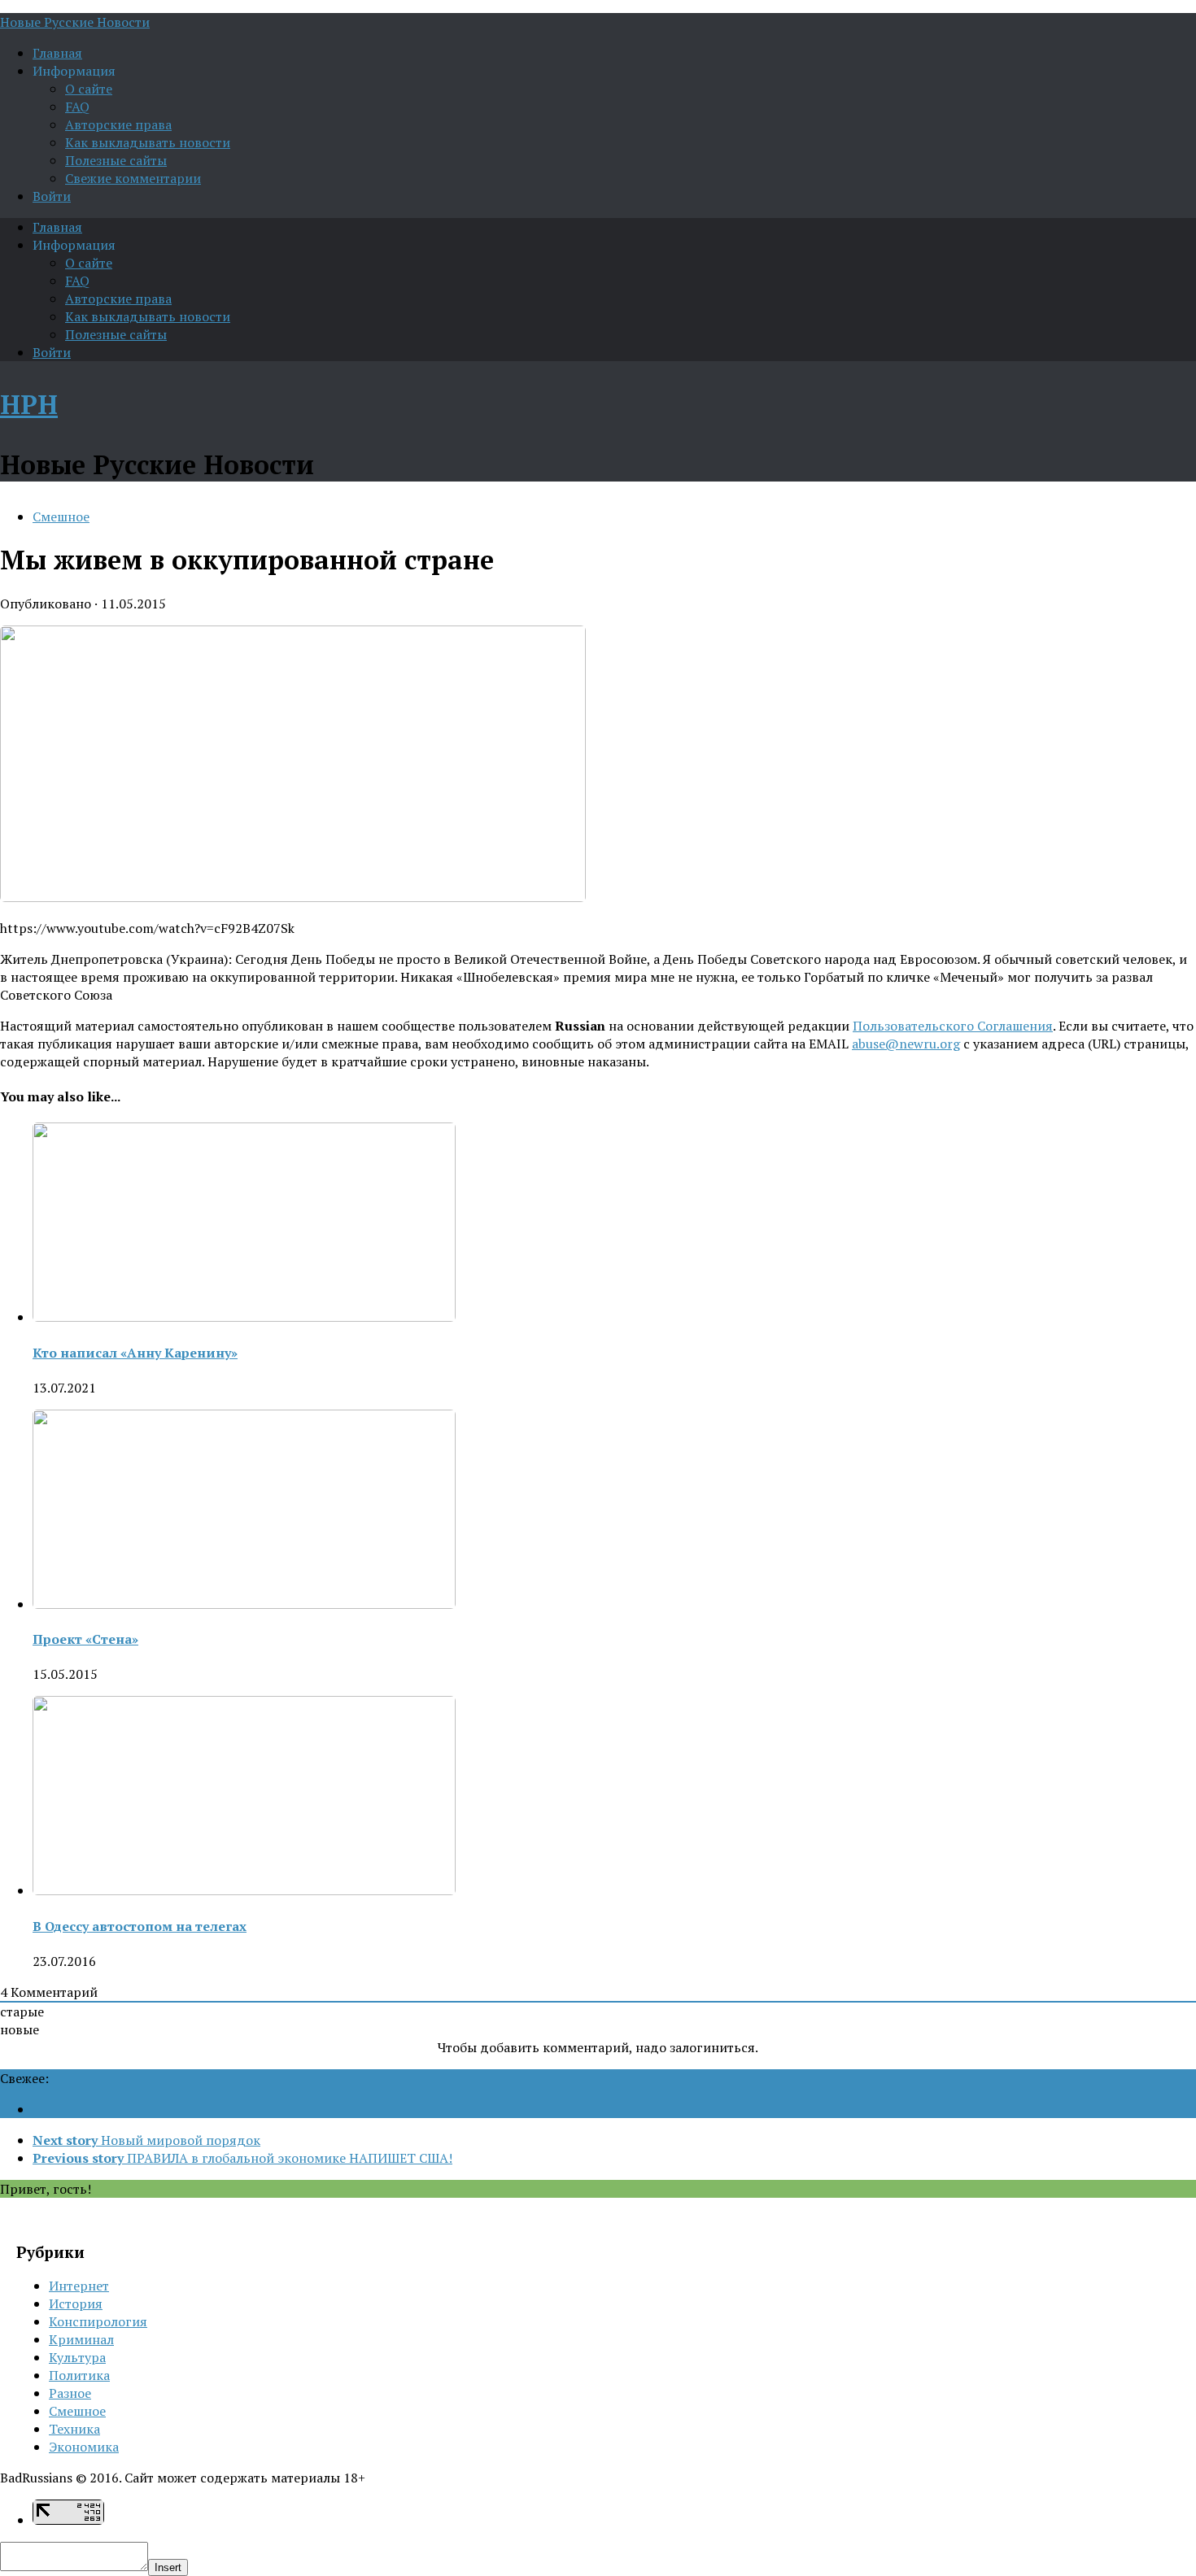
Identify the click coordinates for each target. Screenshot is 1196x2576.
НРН (29, 404)
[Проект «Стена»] (244, 1604)
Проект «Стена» (85, 1639)
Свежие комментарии (133, 178)
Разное (70, 2393)
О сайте (89, 89)
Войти (52, 196)
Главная (57, 53)
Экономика (84, 2447)
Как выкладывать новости (148, 142)
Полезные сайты (116, 160)
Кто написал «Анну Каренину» (135, 1353)
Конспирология (98, 2321)
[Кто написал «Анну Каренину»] (244, 1317)
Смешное (61, 517)
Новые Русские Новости (75, 22)
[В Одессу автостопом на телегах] (244, 1890)
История (76, 2304)
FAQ (77, 107)
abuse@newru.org (906, 1044)
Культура (77, 2357)
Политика (79, 2375)
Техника (74, 2429)
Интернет (79, 2286)
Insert (168, 2567)
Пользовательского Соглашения (953, 1026)
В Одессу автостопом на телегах (140, 1926)
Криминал (81, 2339)
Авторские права (118, 124)
